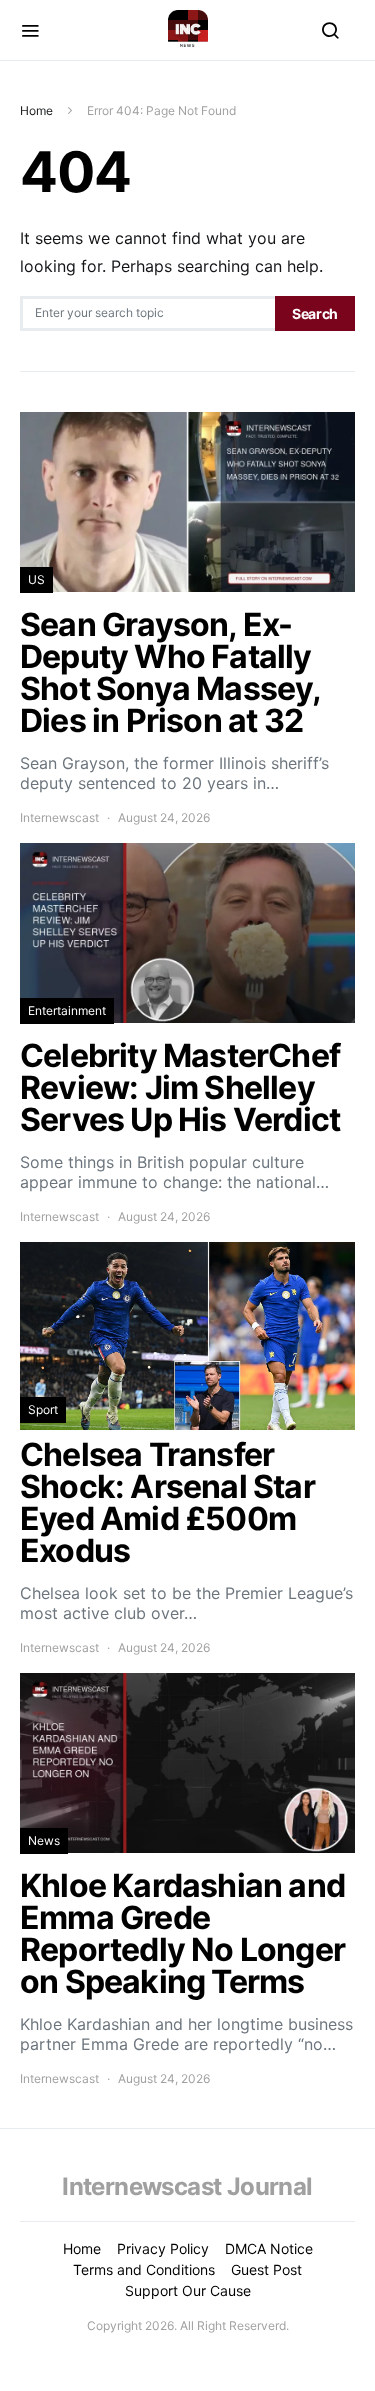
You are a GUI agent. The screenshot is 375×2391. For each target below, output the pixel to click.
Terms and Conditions (144, 2269)
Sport (43, 1409)
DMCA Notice (269, 2248)
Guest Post (266, 2269)
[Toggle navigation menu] (30, 30)
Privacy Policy (163, 2248)
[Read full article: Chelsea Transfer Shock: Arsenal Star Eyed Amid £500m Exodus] (187, 1449)
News (44, 1840)
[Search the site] (330, 30)
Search (315, 313)
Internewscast (59, 817)
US (36, 579)
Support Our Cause (188, 2290)
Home (36, 110)
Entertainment (67, 1010)
